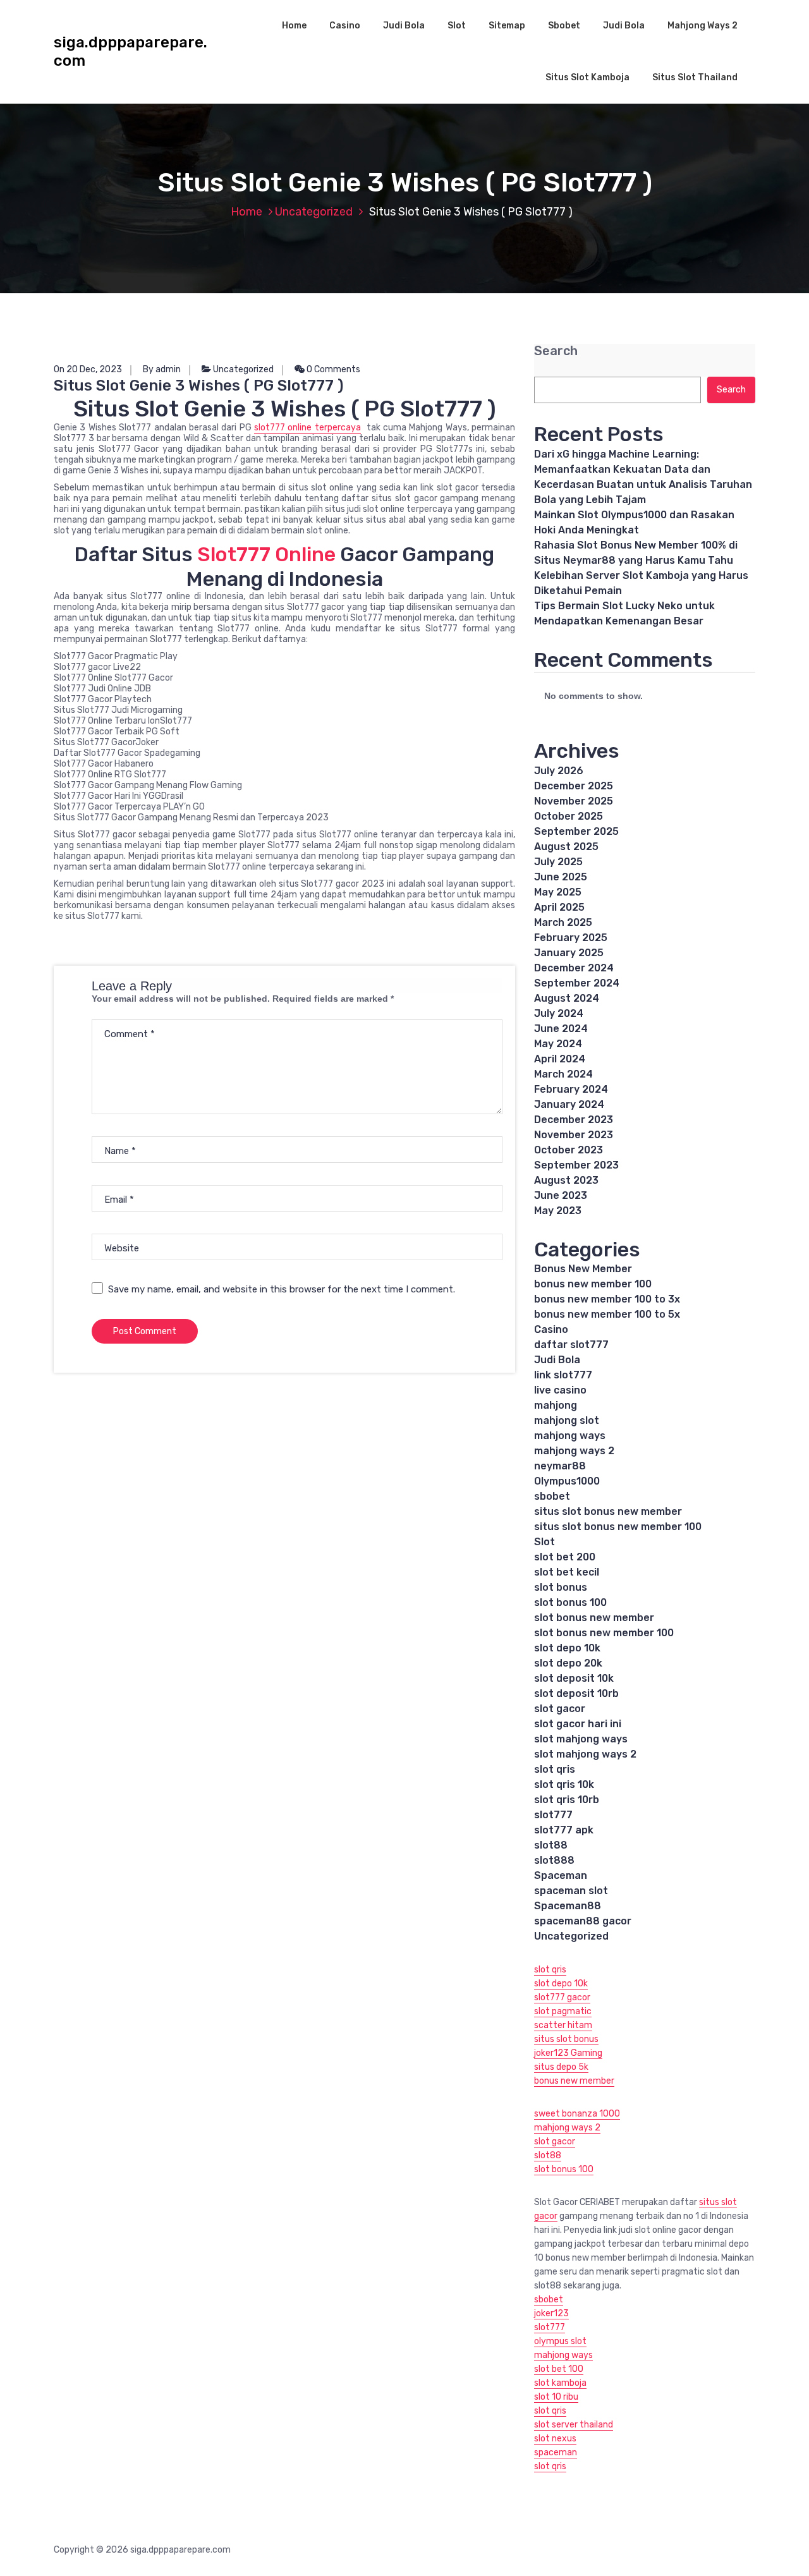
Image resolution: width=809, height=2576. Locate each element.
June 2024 (561, 1029)
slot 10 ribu (556, 2397)
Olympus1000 (567, 1481)
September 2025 (576, 831)
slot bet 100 (559, 2369)
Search (556, 351)
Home (294, 26)
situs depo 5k (561, 2067)
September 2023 (576, 1165)
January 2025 (569, 953)
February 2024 (571, 1089)
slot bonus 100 (570, 1602)
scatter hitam (563, 2025)
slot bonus (561, 1587)
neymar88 (560, 1466)
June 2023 (561, 1195)
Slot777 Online (266, 554)
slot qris (555, 1769)
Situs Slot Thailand (695, 77)
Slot (457, 26)
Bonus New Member (583, 1269)
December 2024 (574, 968)
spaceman (556, 2452)
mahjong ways (570, 1436)
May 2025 (558, 892)
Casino (345, 26)
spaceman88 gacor (583, 1921)
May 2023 (558, 1211)
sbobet (552, 1496)
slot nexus (555, 2439)
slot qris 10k (564, 1784)
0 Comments (332, 369)
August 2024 (567, 998)
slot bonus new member (594, 1618)
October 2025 (569, 816)
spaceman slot (571, 1891)
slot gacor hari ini (578, 1724)
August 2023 (566, 1180)
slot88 (551, 1845)
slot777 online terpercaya (307, 428)
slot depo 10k (567, 1648)
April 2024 (560, 1059)
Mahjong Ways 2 (703, 26)
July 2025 (558, 862)
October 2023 (569, 1150)
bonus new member (574, 2081)
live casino (560, 1390)
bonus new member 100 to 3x (607, 1299)
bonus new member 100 (593, 1284)
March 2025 (563, 922)
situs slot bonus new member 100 (618, 1527)
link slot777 (563, 1375)
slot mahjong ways (581, 1739)
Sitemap (507, 26)
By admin (162, 369)
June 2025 (561, 877)
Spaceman (561, 1875)
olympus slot (560, 2341)
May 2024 (558, 1044)
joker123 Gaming (568, 2053)
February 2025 (571, 938)
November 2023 (574, 1135)
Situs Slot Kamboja (587, 77)
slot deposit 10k (574, 1678)
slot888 (554, 1860)
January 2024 (569, 1104)
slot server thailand (574, 2425)
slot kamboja (560, 2383)
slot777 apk (564, 1830)
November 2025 (574, 801)
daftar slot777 (571, 1345)
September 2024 (577, 983)
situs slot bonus (566, 2039)
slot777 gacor (562, 1997)
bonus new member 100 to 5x (607, 1314)
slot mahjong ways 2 (585, 1754)
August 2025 (566, 847)
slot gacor (560, 1709)
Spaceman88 (568, 1906)
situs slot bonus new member (608, 1511)
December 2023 (574, 1120)
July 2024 (559, 1013)
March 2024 (563, 1074)
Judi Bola (404, 26)
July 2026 (559, 771)
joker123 (551, 2313)
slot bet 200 (565, 1557)
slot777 (553, 1815)
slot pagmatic (563, 2011)
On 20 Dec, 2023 (88, 369)
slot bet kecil (567, 1572)
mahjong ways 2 (574, 1451)
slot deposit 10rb (576, 1693)
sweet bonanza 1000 (577, 2114)
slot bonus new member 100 (604, 1633)
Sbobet (564, 26)
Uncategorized (314, 212)
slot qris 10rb (567, 1800)
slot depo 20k (568, 1663)
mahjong (556, 1405)
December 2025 (574, 786)
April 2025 (559, 907)
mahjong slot (567, 1420)
